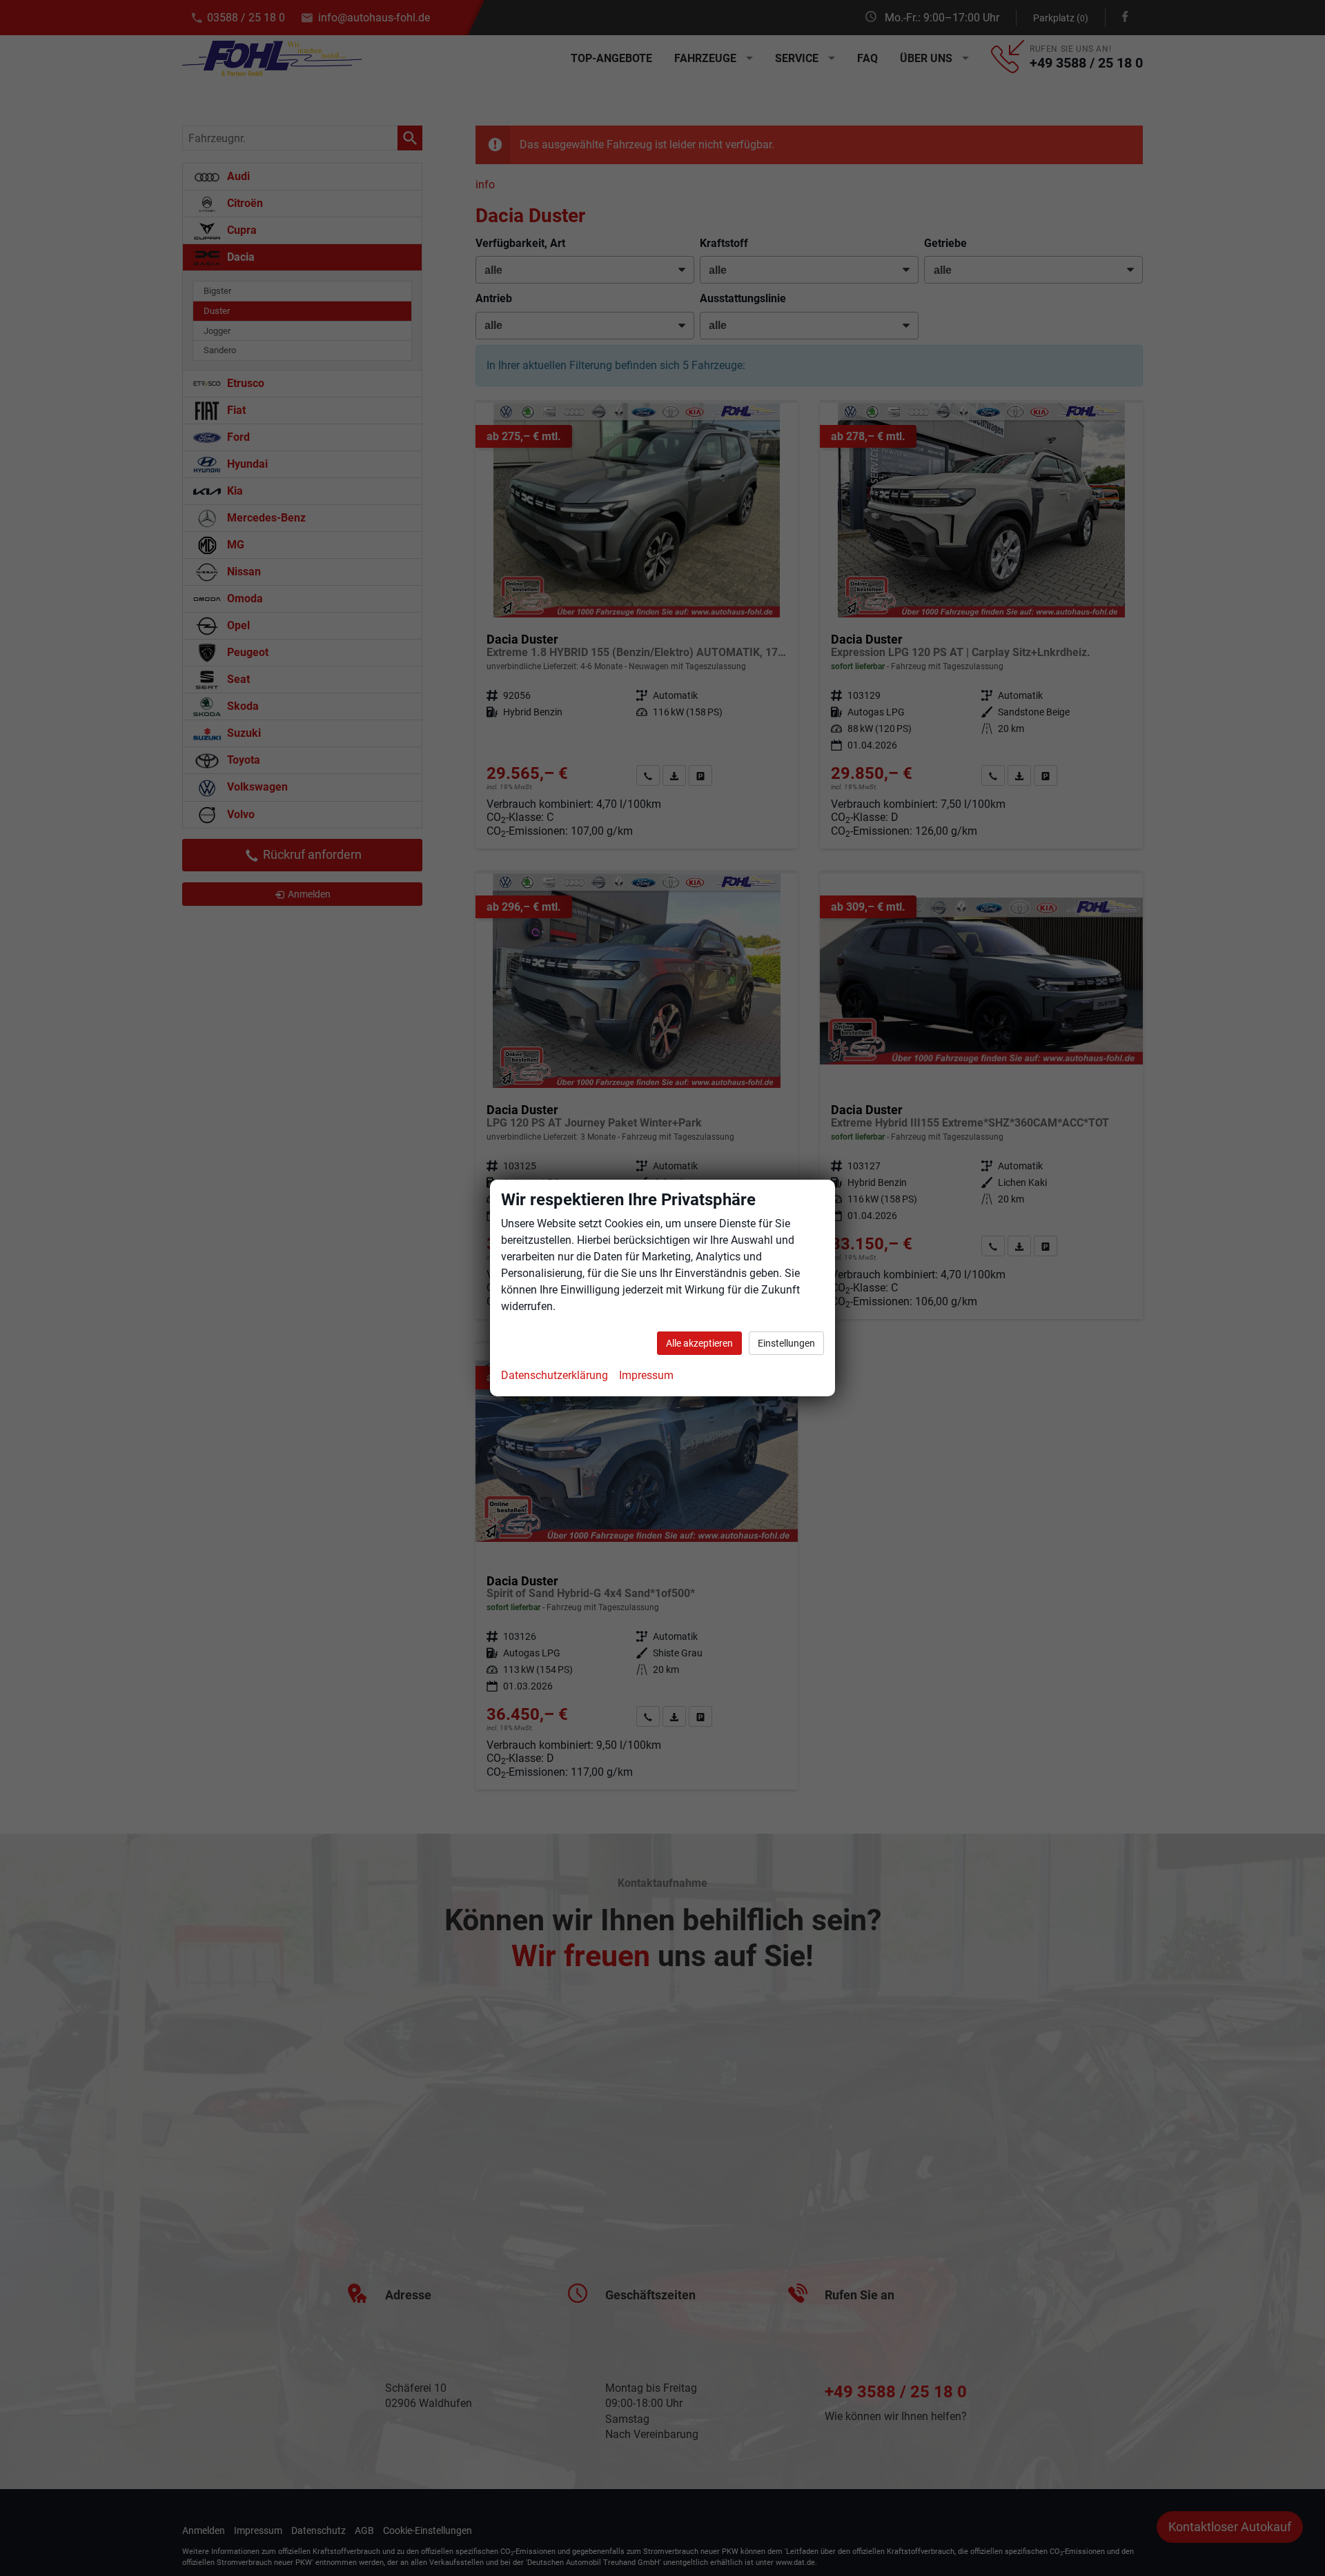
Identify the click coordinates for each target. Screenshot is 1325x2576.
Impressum (646, 1375)
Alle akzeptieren (699, 1343)
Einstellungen (786, 1343)
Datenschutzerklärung (554, 1375)
